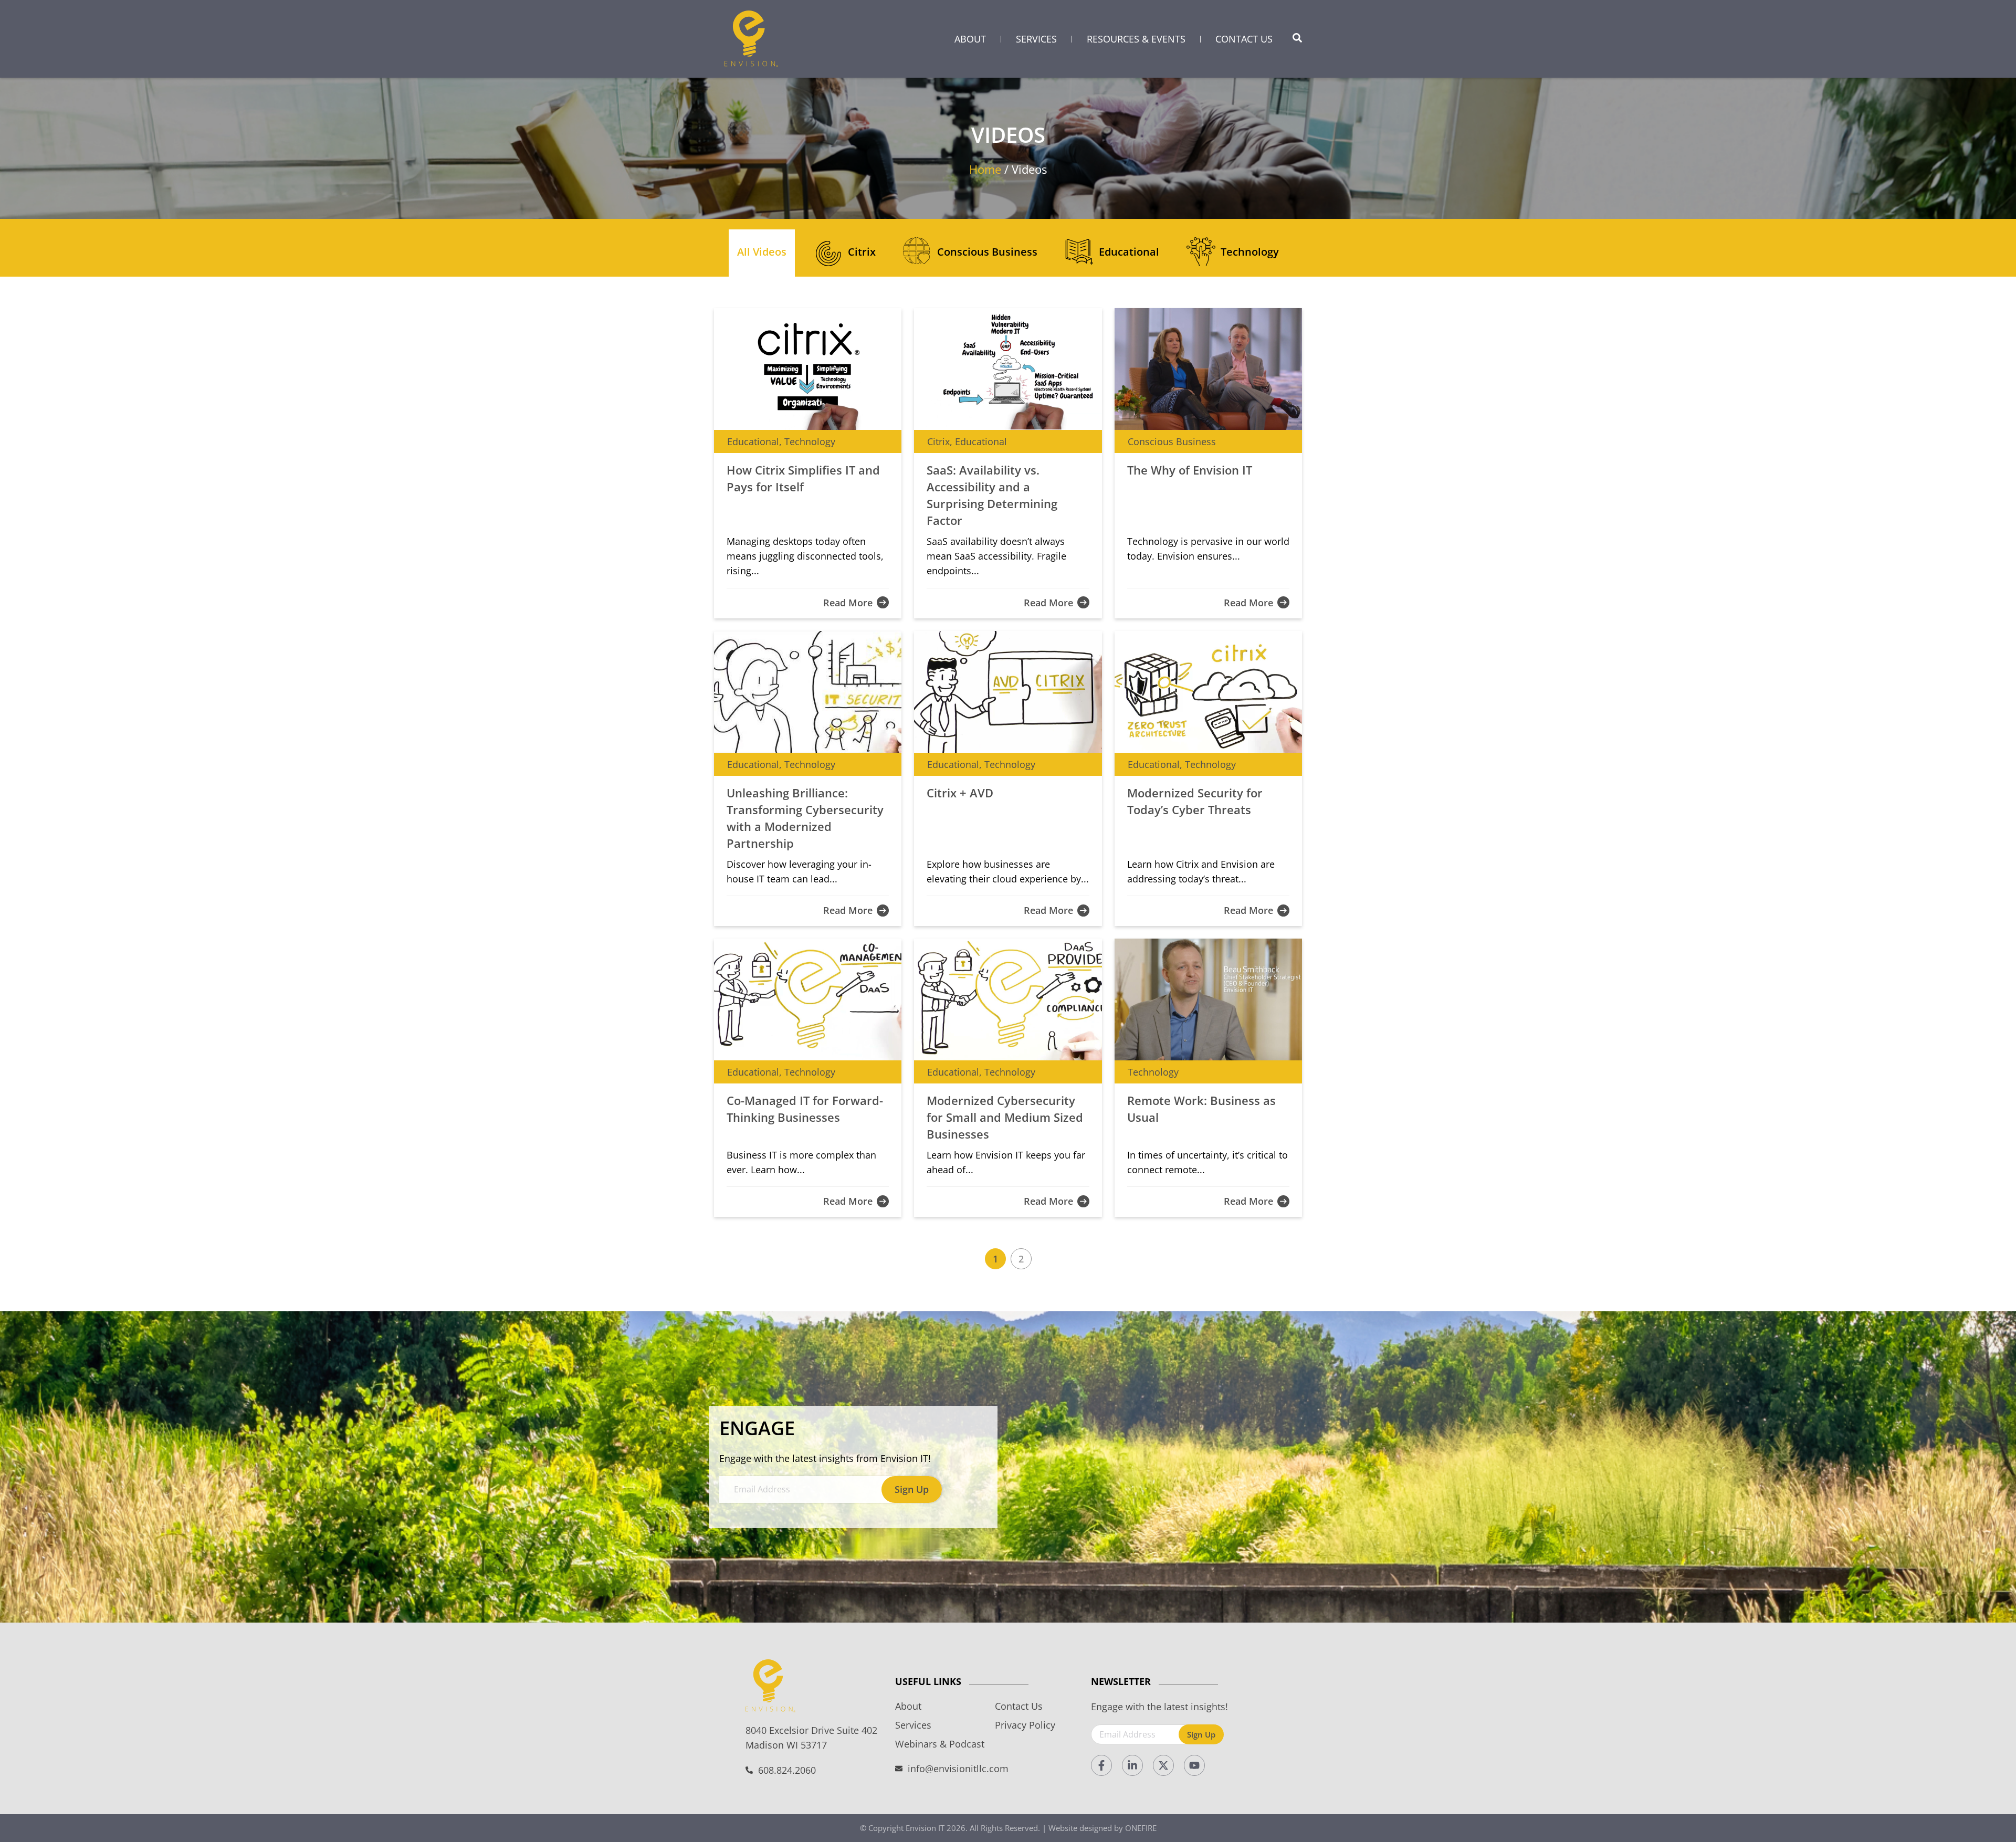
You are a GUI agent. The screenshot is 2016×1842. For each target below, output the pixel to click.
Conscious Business (987, 252)
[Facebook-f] (1101, 1765)
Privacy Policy (1025, 1725)
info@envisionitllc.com (958, 1769)
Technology (1250, 252)
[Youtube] (1194, 1765)
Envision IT (925, 1828)
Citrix (862, 252)
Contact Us (1244, 39)
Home (985, 169)
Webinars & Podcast (940, 1744)
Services (1036, 39)
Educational (1129, 252)
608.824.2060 (787, 1770)
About (970, 39)
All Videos (762, 252)
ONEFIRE (1141, 1828)
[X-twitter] (1163, 1765)
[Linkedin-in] (1132, 1765)
